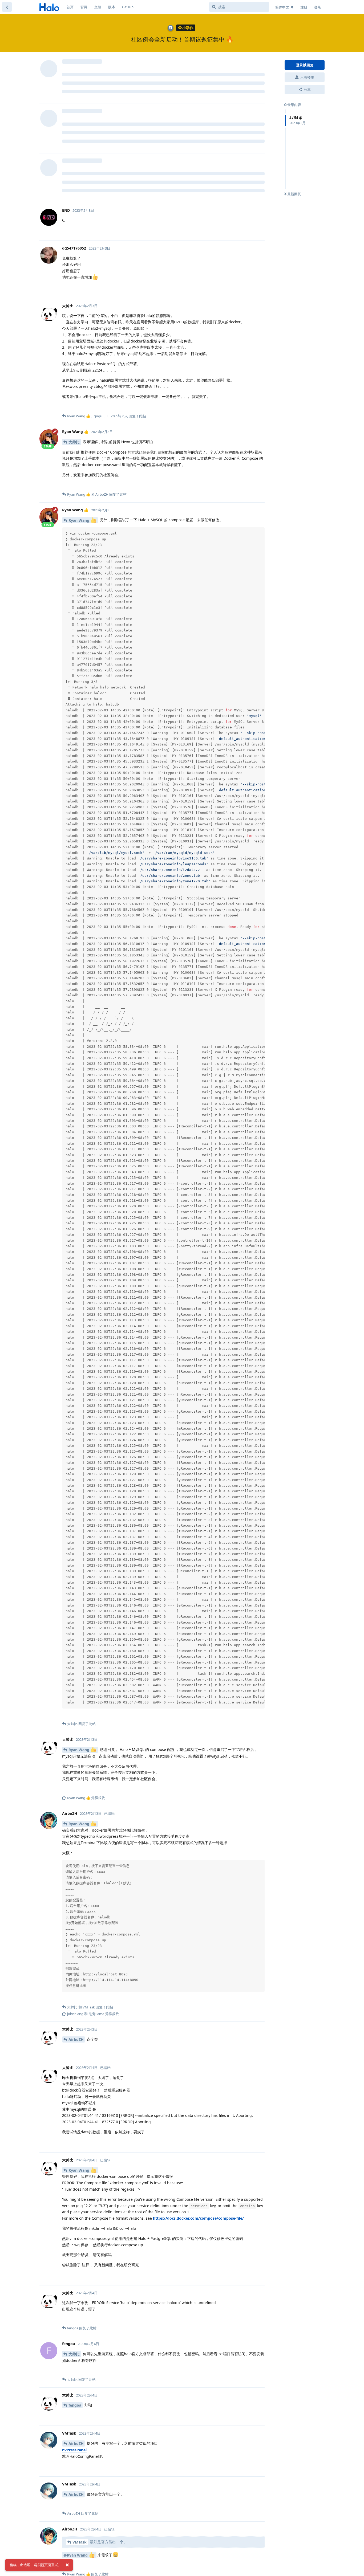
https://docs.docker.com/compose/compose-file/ (198, 2218)
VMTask (80, 2542)
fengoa (75, 2405)
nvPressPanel (74, 2450)
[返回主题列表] (7, 7)
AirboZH (76, 2039)
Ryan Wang (79, 520)
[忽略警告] (67, 2565)
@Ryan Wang (76, 2555)
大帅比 (74, 442)
